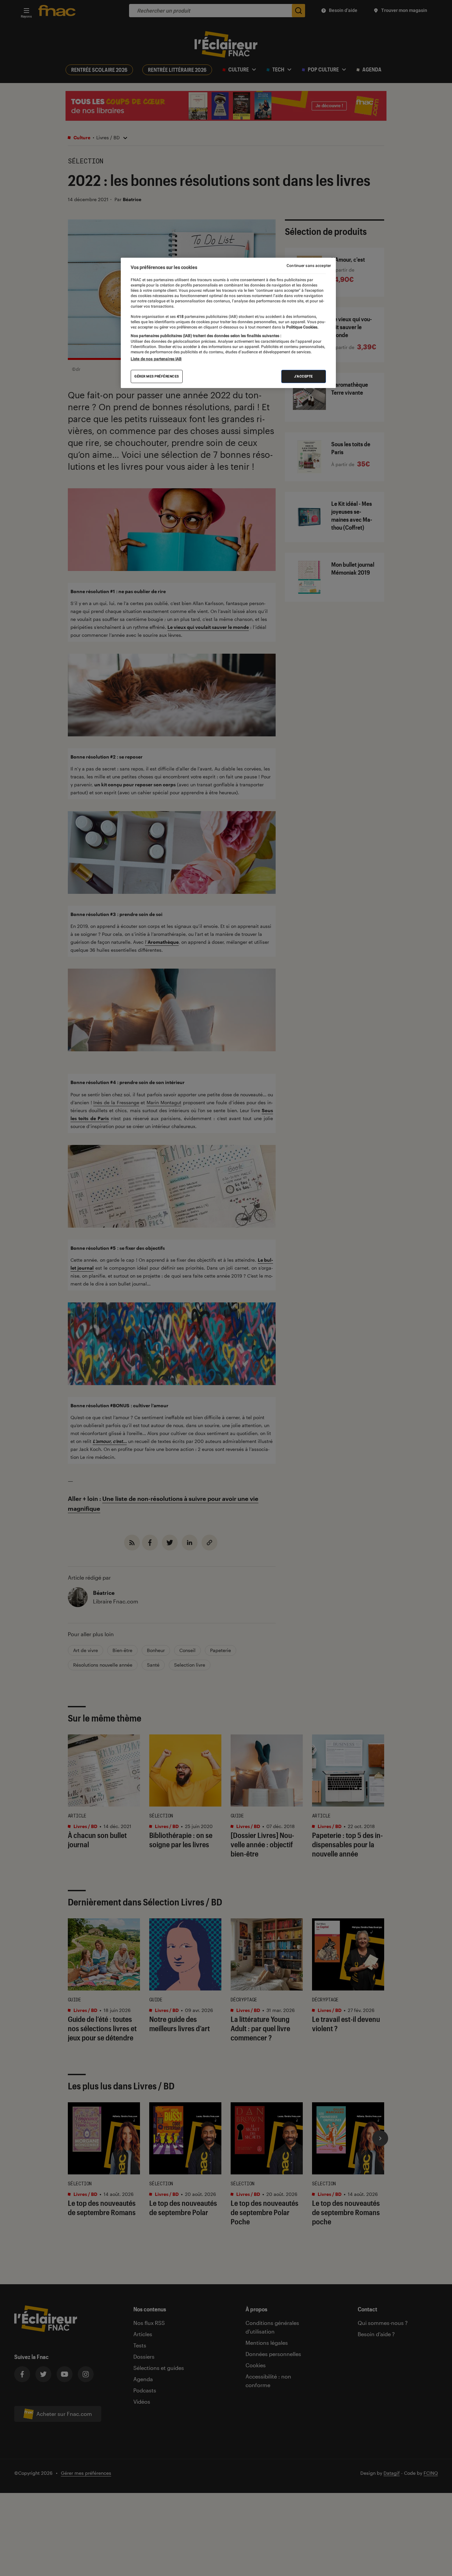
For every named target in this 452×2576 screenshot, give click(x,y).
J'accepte (304, 376)
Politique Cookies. (302, 327)
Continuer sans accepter (309, 266)
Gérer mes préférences (157, 376)
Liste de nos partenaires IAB (156, 359)
